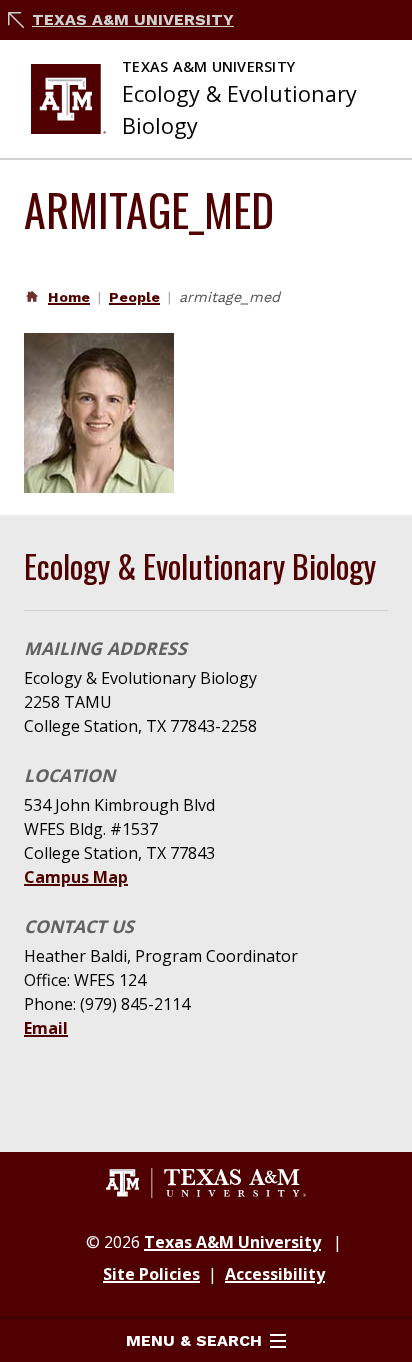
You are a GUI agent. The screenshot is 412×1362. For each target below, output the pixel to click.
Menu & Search (194, 1340)
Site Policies (151, 1274)
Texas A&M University (133, 19)
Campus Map (76, 877)
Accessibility (275, 1274)
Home (69, 297)
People (134, 297)
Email (46, 1028)
